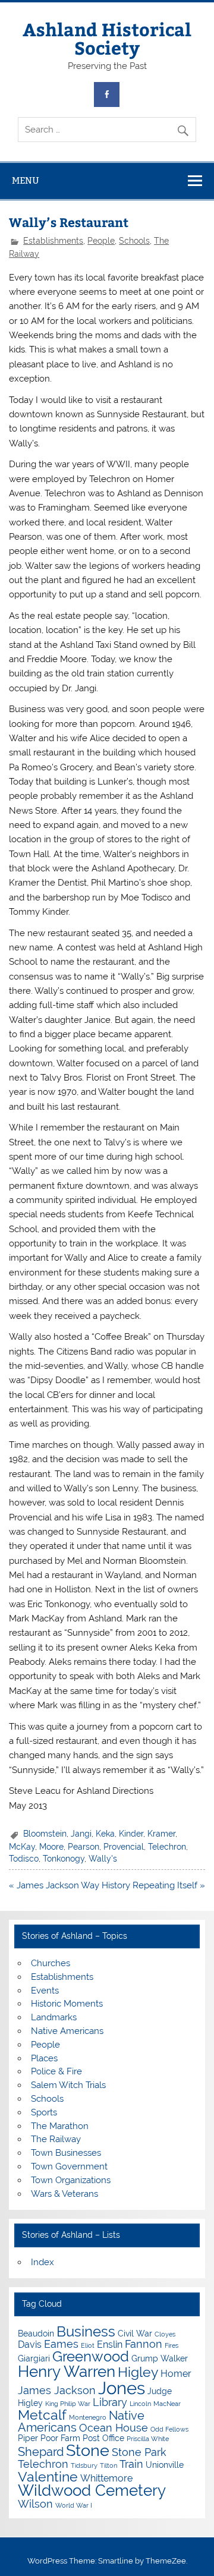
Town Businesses (66, 2153)
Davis (30, 2344)
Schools (134, 241)
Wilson (35, 2504)
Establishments (53, 241)
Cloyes (165, 2334)
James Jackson (57, 2390)
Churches (51, 1963)
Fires (171, 2345)
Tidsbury (84, 2465)
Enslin (110, 2344)
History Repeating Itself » (153, 1885)
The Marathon (60, 2126)
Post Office (103, 2438)
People (101, 241)
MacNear (167, 2404)
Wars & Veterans (64, 2194)
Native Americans (67, 2031)
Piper (28, 2438)
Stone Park (139, 2452)
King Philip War (68, 2404)
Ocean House (114, 2428)
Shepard (41, 2452)
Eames (61, 2344)
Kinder (131, 1834)
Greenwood (91, 2356)
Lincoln (140, 2404)
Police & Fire (56, 2071)
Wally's (103, 1859)
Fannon (144, 2344)
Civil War (135, 2333)
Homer (176, 2374)
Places (44, 2058)
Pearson (84, 1847)
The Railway (56, 2139)
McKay (22, 1847)
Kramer (161, 1834)
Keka (105, 1834)
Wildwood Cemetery (92, 2490)
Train (131, 2464)
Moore (51, 1847)
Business (86, 2331)
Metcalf (42, 2415)
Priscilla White (148, 2439)
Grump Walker (160, 2358)
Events (45, 1991)
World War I (74, 2505)
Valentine (48, 2476)
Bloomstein (45, 1834)
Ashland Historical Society (107, 38)
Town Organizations (71, 2180)
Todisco (24, 1859)
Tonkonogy (64, 1859)
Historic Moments (67, 2004)
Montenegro (88, 2417)
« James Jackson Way (54, 1885)
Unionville (165, 2465)
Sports (44, 2112)
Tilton (108, 2465)
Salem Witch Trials (68, 2085)
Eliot (88, 2345)
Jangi (81, 1834)
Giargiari (34, 2358)
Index (43, 2262)
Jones (122, 2388)
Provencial (124, 1847)
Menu (26, 180)
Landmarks (54, 2017)
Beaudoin (36, 2333)
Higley (138, 2372)
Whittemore (106, 2478)
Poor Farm (60, 2438)
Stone (88, 2450)
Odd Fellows (169, 2429)
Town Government (69, 2166)
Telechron (167, 1847)
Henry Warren (67, 2372)
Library (110, 2402)
